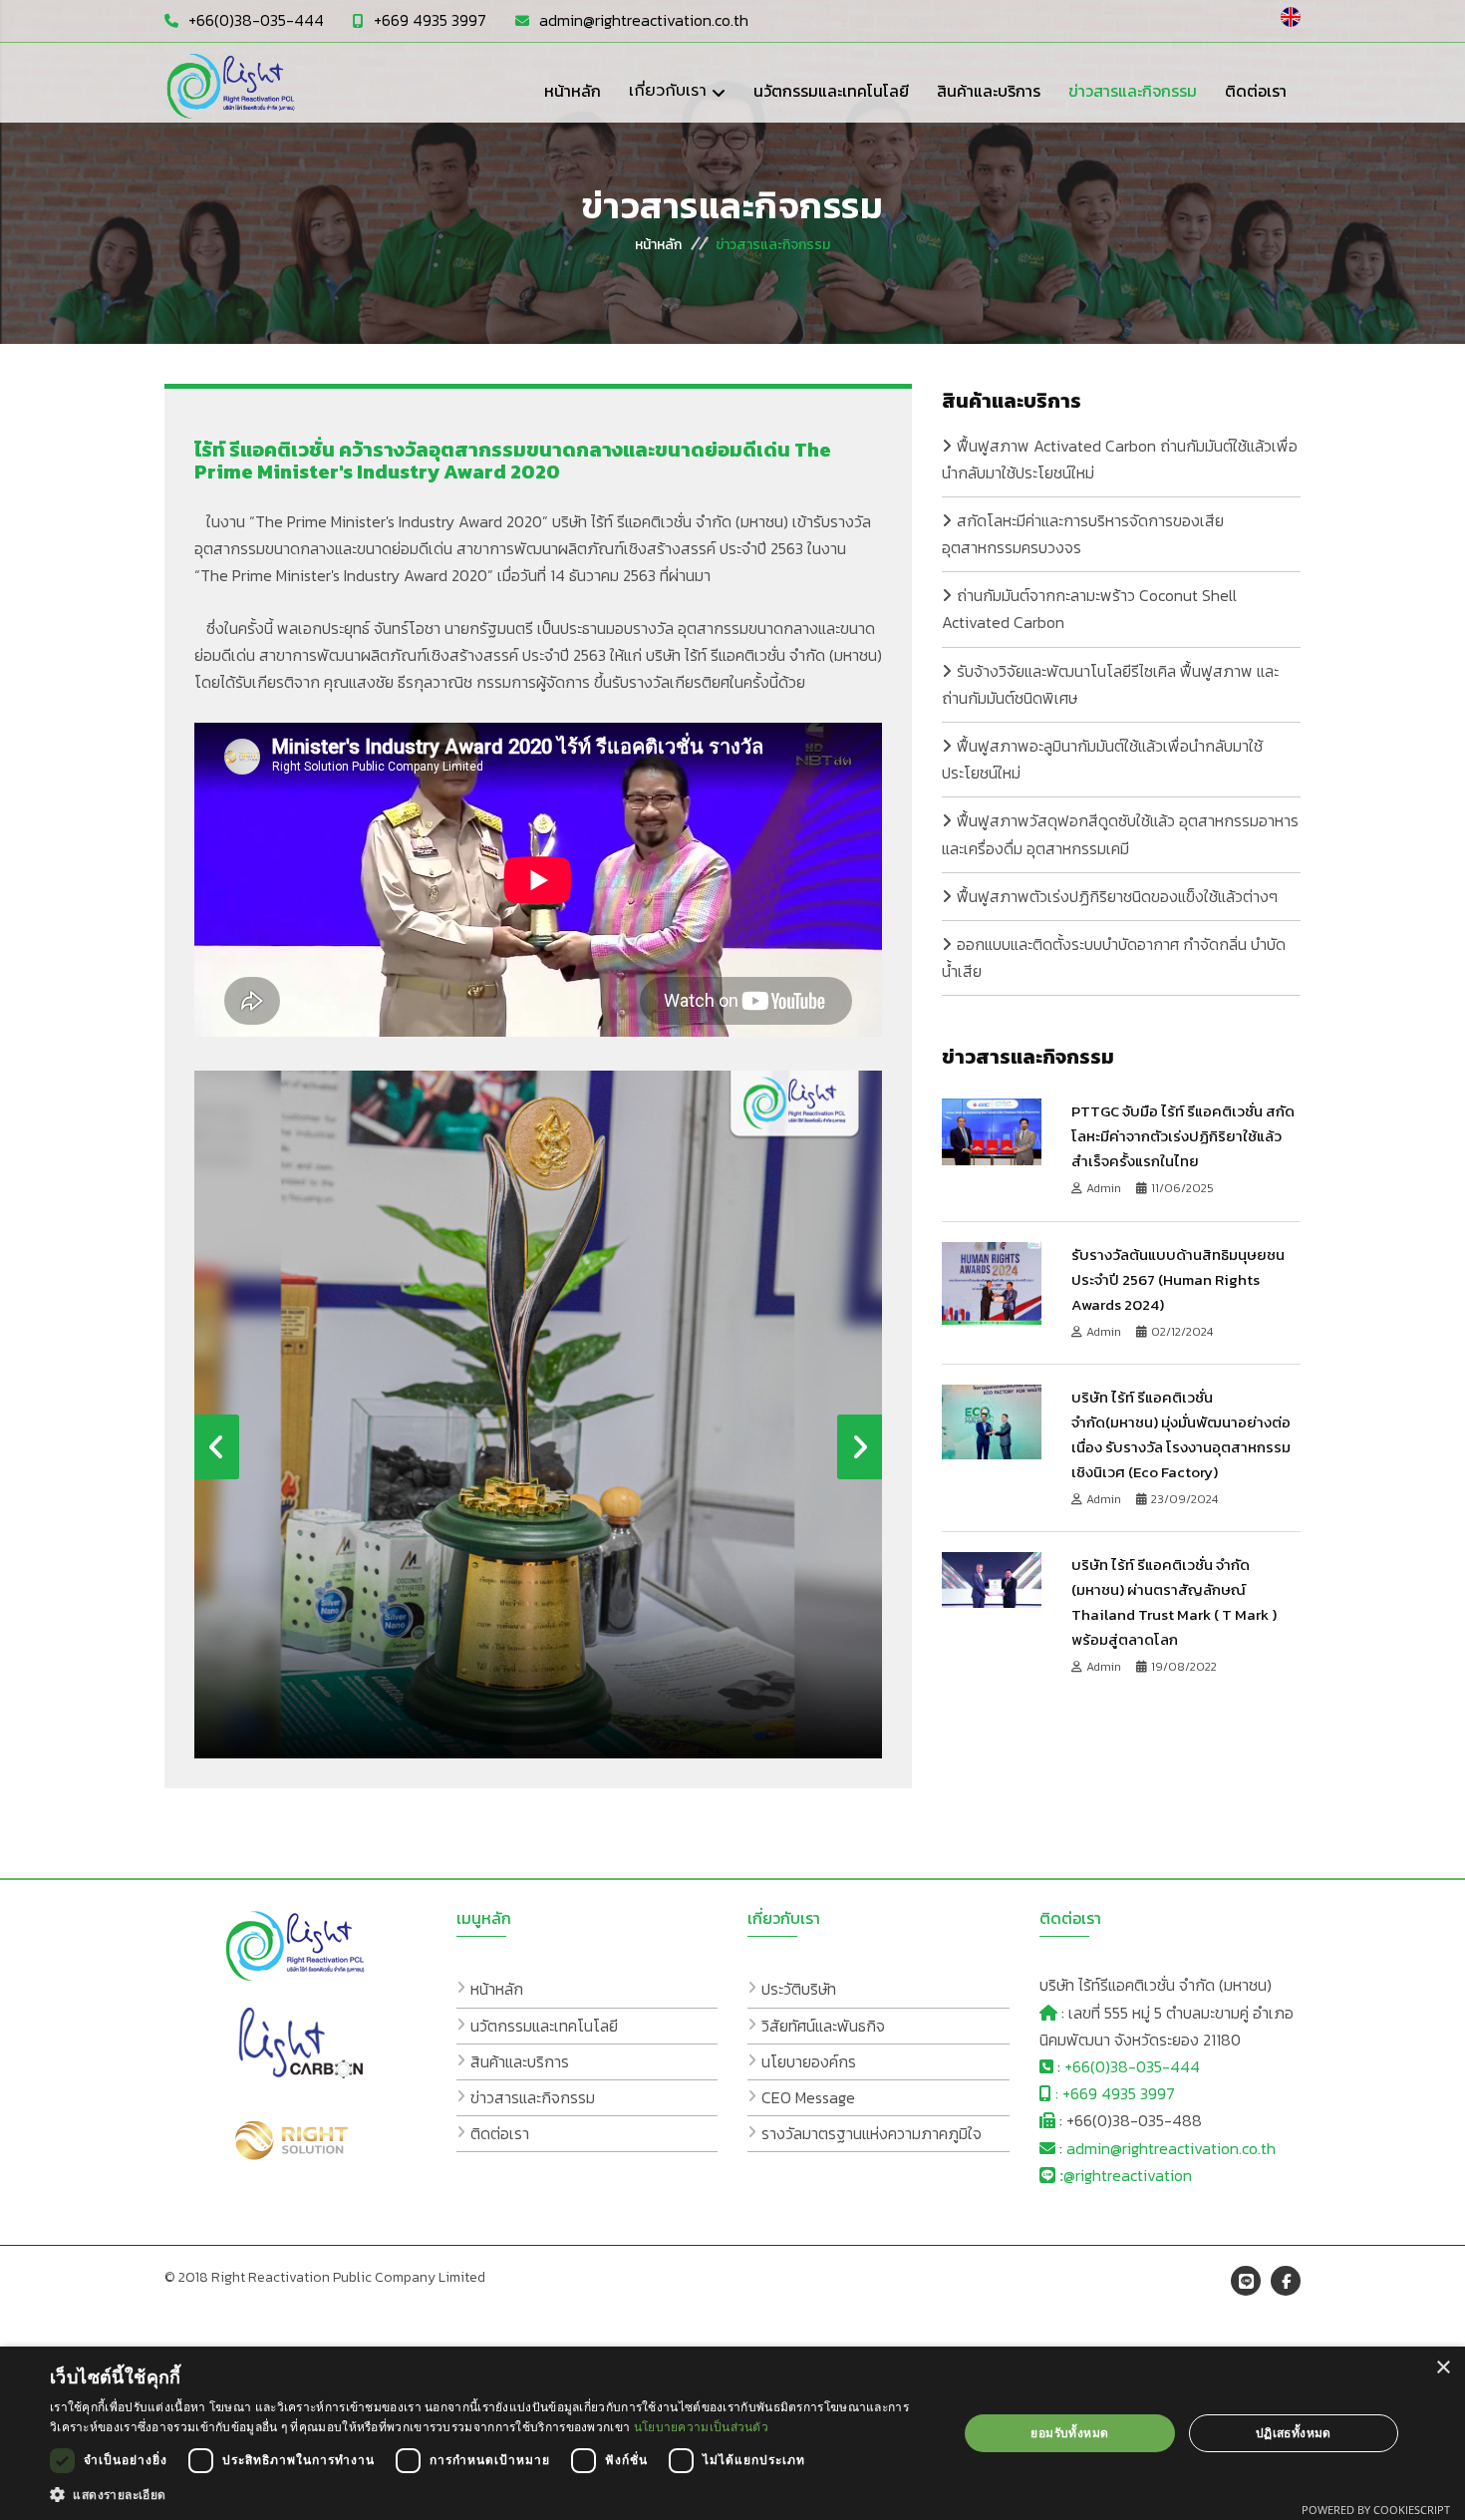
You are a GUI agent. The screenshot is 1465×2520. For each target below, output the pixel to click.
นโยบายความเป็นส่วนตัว (701, 2427)
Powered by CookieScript (1376, 2510)
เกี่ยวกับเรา (668, 91)
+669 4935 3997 (430, 20)
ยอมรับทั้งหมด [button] (1069, 2433)
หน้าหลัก (658, 244)
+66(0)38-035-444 (256, 20)
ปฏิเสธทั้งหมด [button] (1294, 2433)
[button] (490, 2495)
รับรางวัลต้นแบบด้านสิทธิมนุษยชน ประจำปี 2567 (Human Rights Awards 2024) (1178, 1279)
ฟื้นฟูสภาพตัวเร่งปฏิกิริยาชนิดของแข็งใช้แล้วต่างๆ (1117, 896)
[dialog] (732, 2433)
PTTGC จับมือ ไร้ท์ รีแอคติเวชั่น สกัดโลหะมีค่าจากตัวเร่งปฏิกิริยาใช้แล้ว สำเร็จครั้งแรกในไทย (1183, 1136)
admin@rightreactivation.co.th (644, 20)
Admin (1105, 1188)
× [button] (1443, 2368)
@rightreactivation (1128, 2175)
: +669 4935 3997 (1113, 2093)
